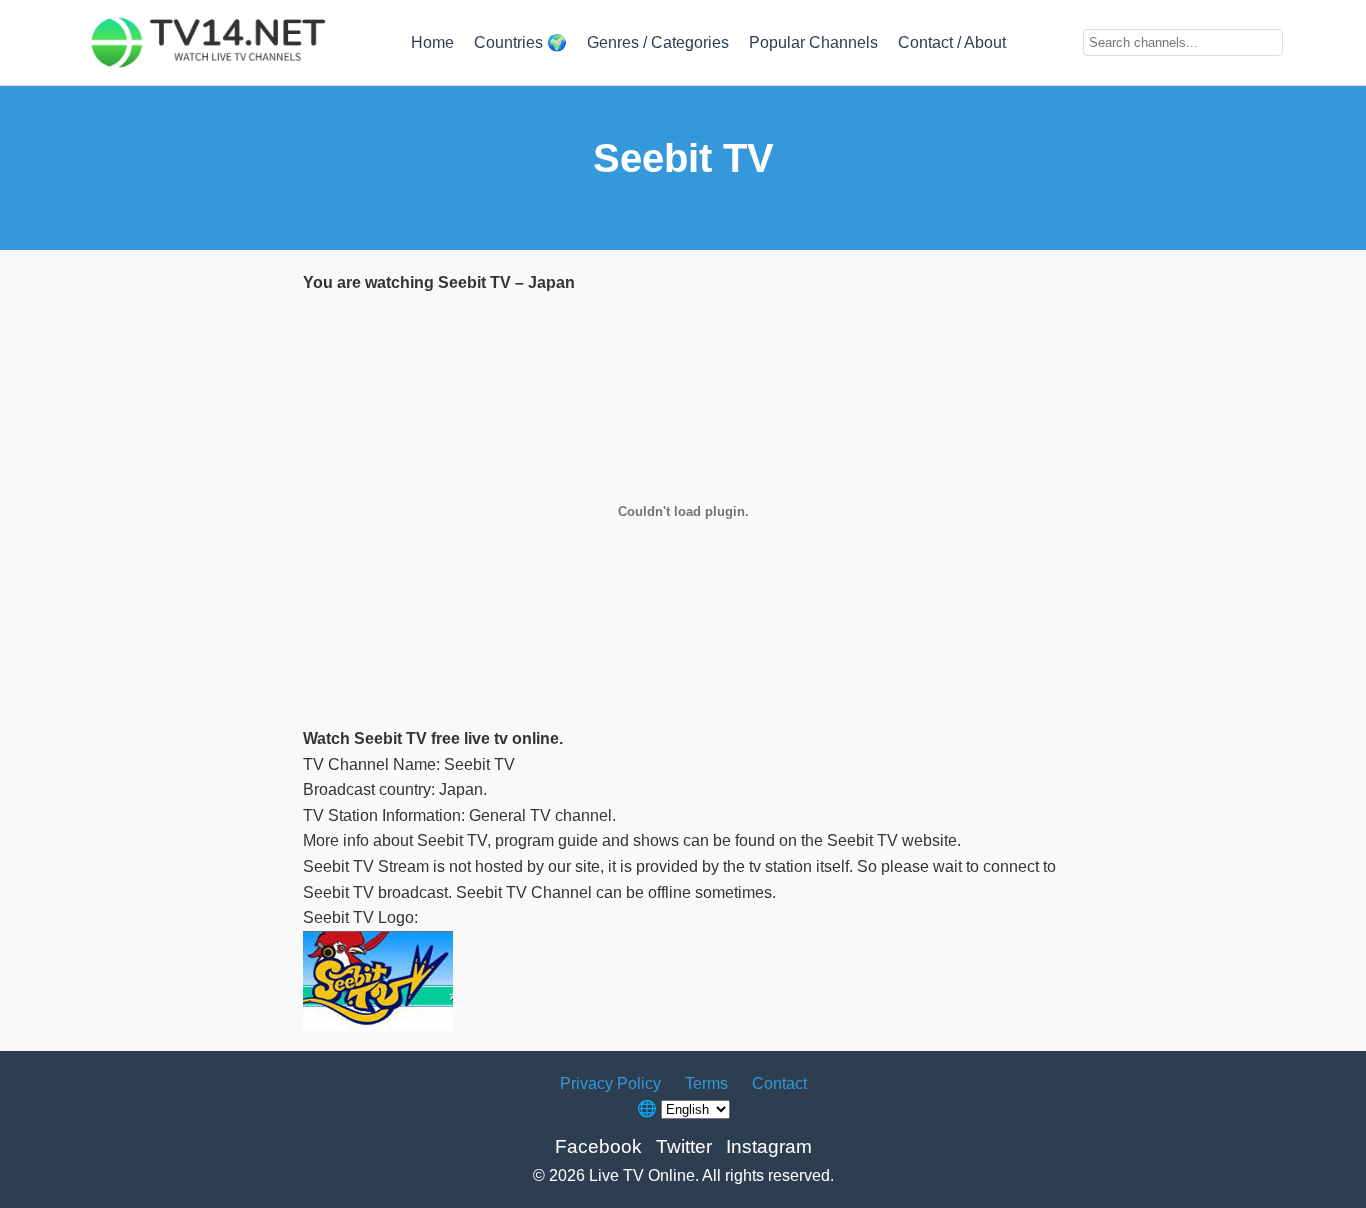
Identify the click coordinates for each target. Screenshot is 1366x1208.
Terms (706, 1083)
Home (432, 42)
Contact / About (952, 42)
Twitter (684, 1146)
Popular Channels (813, 42)
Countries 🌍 (520, 42)
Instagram (769, 1146)
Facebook (598, 1146)
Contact (779, 1083)
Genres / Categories (658, 42)
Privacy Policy (610, 1083)
